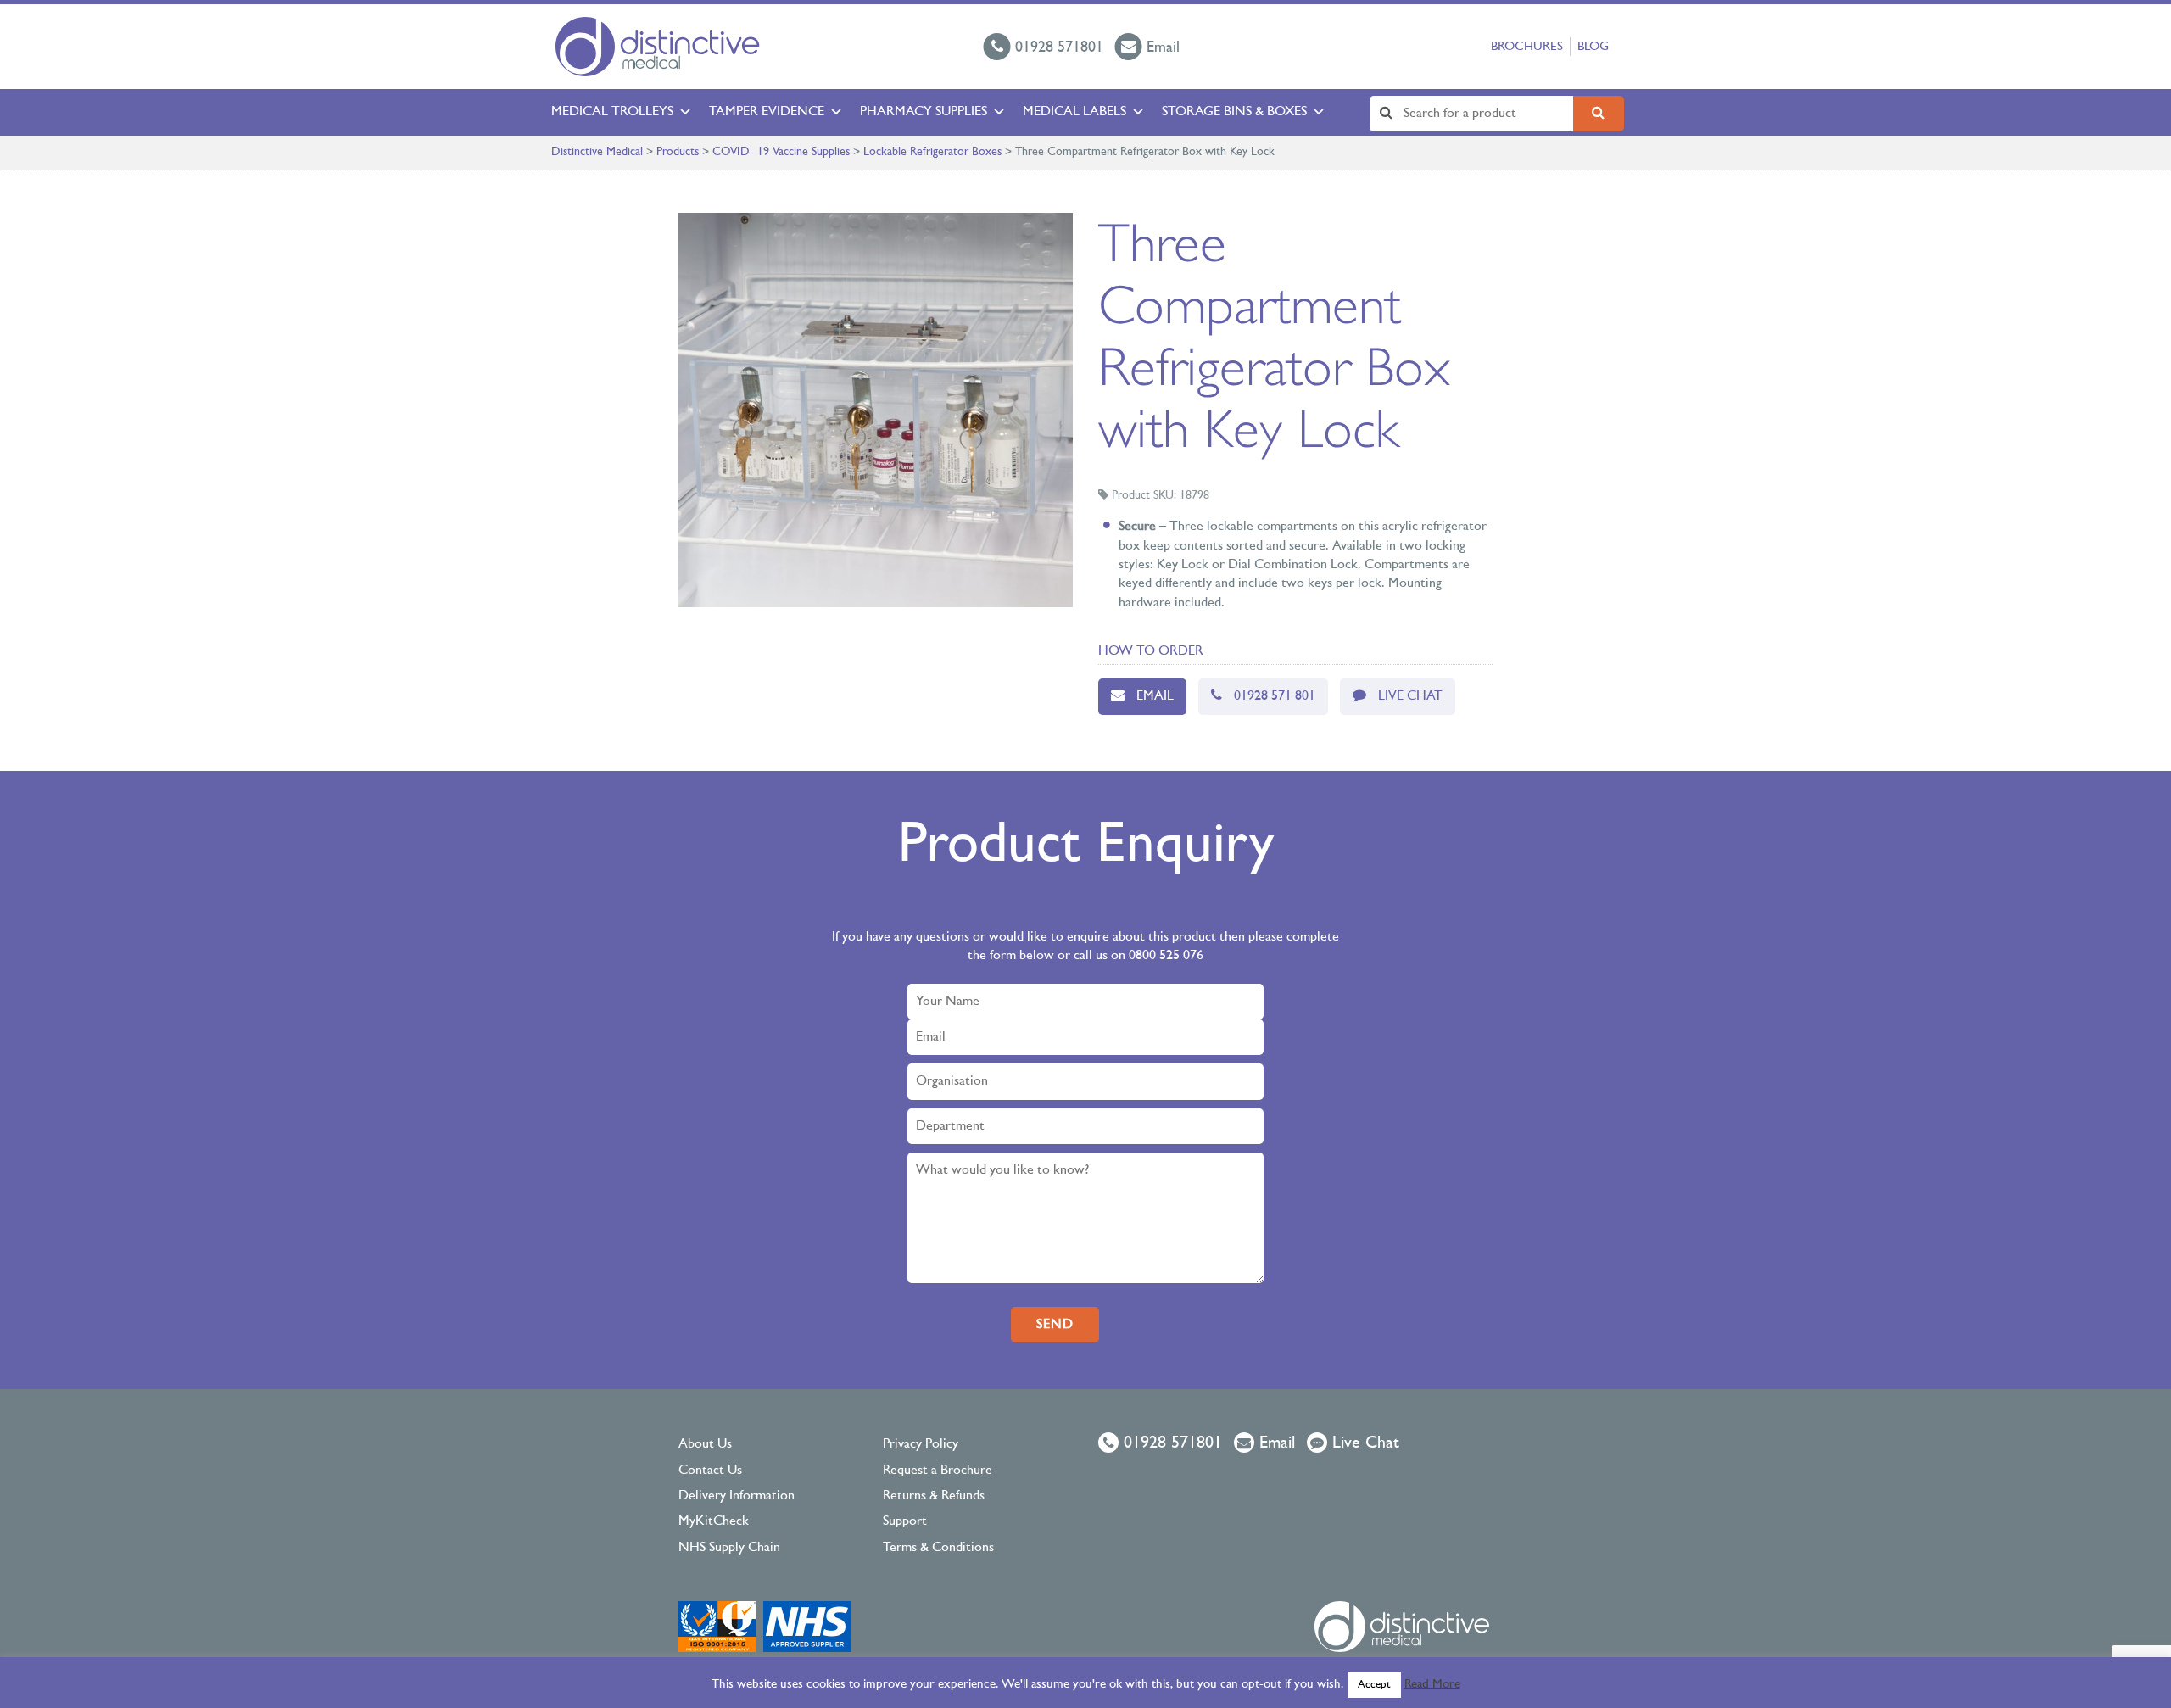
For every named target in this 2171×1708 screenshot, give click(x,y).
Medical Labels (1074, 112)
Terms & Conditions (938, 1548)
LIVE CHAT (1410, 696)
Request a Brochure (938, 1471)
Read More (1432, 1685)
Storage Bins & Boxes (1234, 112)
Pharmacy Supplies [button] (924, 112)
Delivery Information (737, 1496)
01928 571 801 (1275, 696)
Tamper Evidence (767, 112)
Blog (1593, 47)
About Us (705, 1444)
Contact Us (710, 1471)
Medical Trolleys (612, 112)
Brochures (1527, 47)
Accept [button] (1374, 1685)
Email (1155, 696)
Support (905, 1521)
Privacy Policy (921, 1444)
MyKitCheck (714, 1521)
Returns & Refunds (934, 1496)
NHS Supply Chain (729, 1548)
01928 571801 (1170, 1443)
